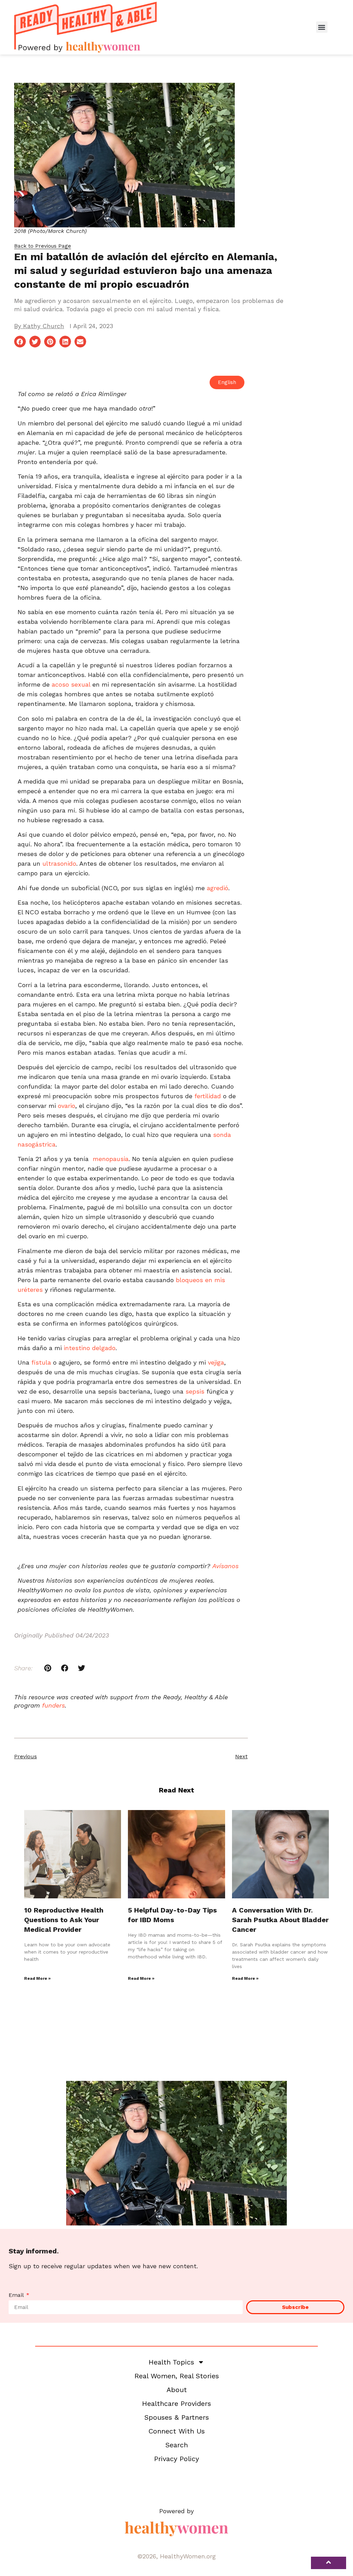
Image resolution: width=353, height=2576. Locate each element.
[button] (322, 27)
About (177, 2390)
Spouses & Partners (177, 2417)
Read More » (37, 1978)
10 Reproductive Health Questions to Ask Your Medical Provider (64, 1920)
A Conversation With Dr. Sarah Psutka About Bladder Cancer (280, 1920)
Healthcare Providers (176, 2403)
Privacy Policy (176, 2459)
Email (17, 2295)
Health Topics (171, 2362)
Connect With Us (177, 2431)
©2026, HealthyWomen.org (176, 2556)
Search (177, 2445)
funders (53, 1705)
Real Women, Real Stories (177, 2376)
